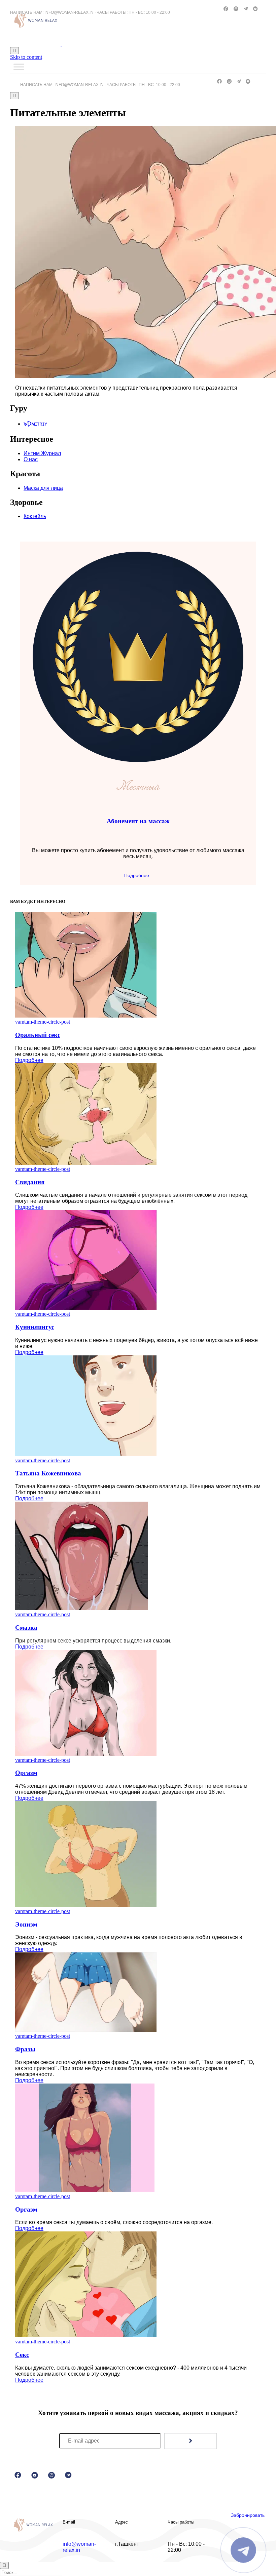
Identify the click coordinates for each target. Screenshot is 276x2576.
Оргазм (26, 1773)
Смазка (26, 1628)
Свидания (30, 1182)
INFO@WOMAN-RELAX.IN (69, 12)
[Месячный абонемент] (138, 760)
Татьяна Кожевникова (48, 1473)
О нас (31, 459)
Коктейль (35, 516)
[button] (138, 875)
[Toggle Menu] (19, 67)
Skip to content (26, 57)
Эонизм (26, 1924)
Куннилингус (35, 1327)
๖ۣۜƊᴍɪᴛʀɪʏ (35, 424)
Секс (22, 2355)
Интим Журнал (42, 453)
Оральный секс (38, 1035)
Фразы (25, 2049)
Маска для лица (43, 488)
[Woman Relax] (61, 44)
